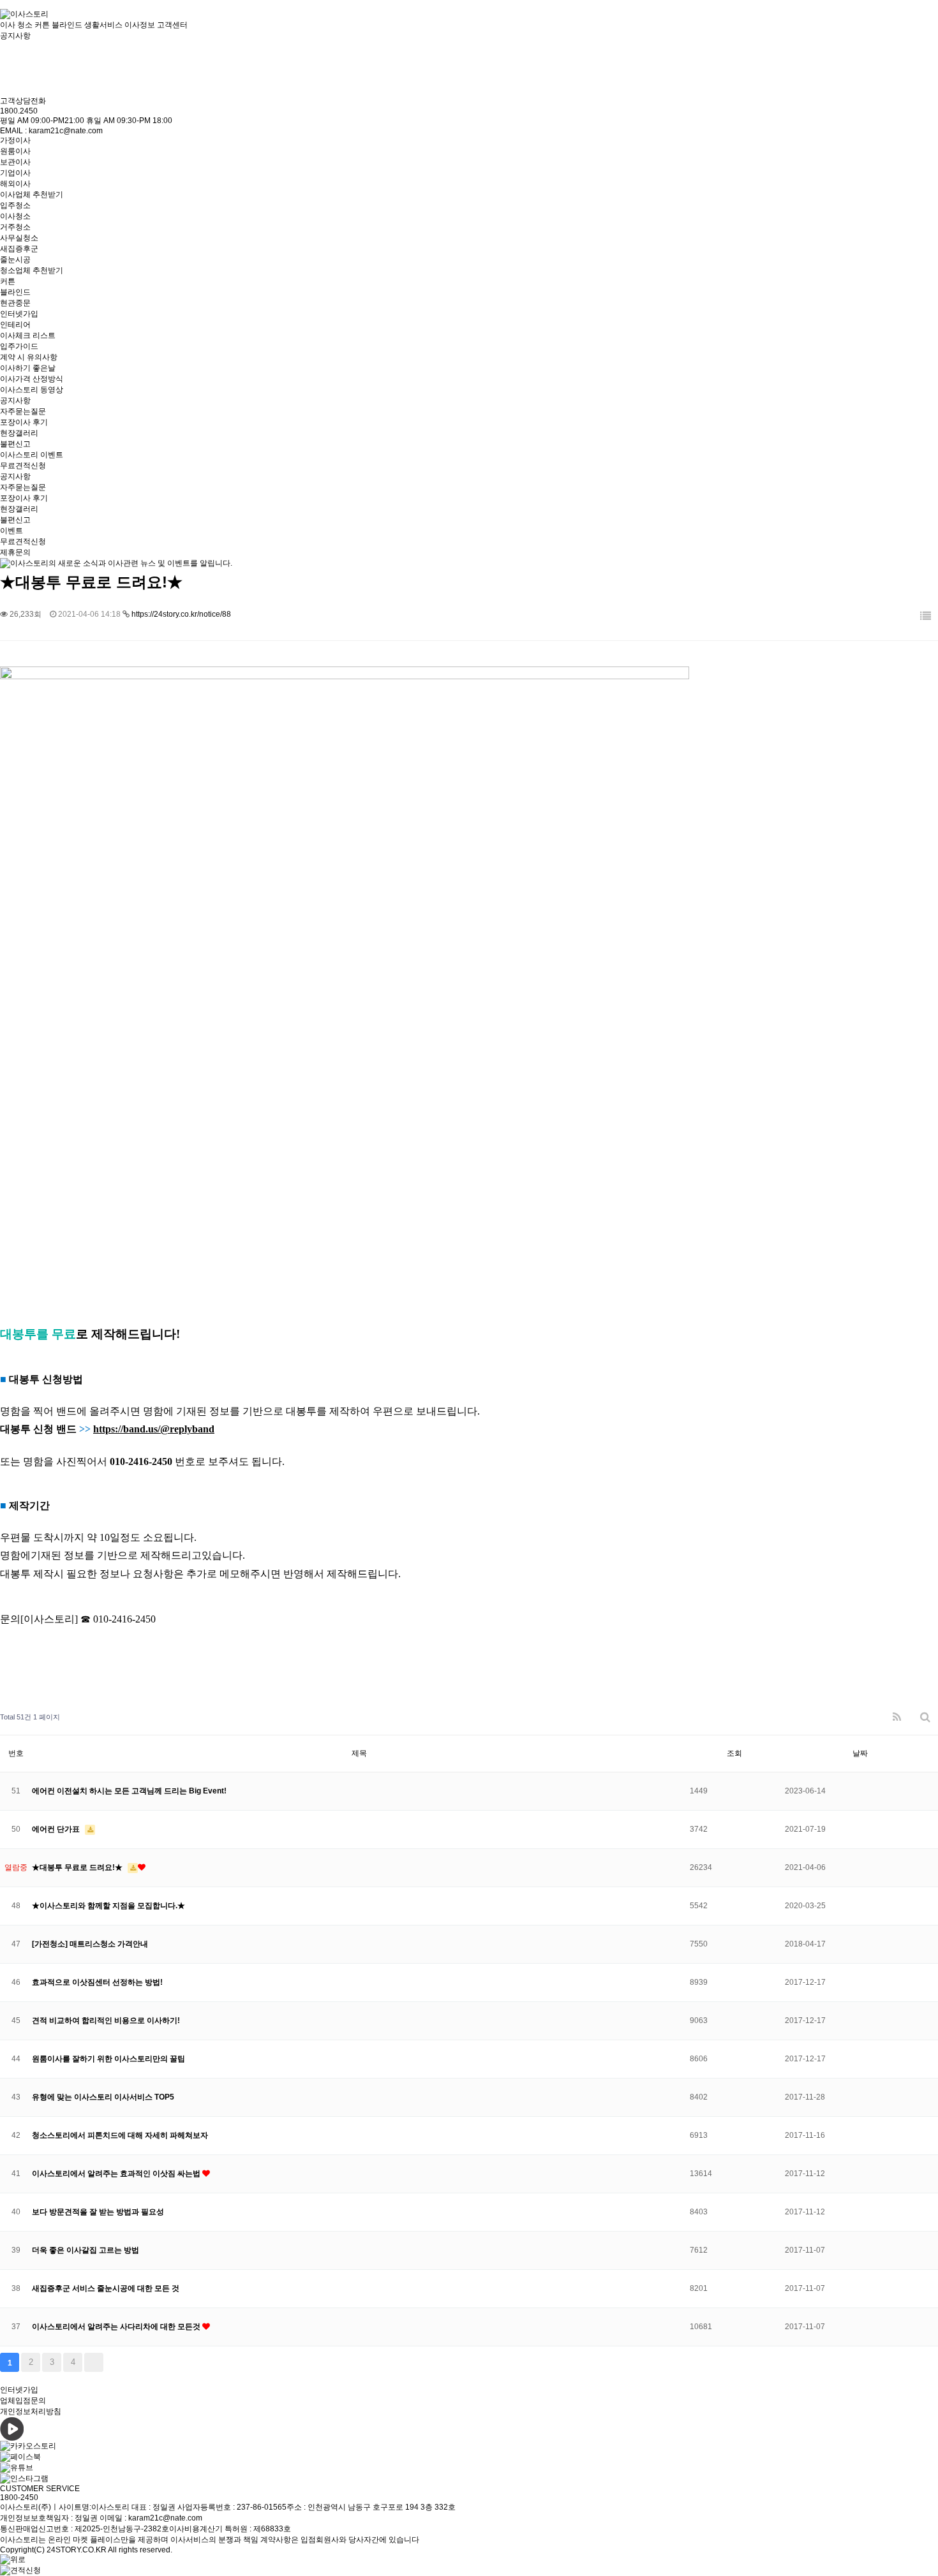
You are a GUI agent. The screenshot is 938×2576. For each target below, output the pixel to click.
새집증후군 (19, 249)
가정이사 (15, 140)
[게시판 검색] (925, 1717)
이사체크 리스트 (28, 335)
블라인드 (15, 292)
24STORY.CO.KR (77, 2550)
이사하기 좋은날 (28, 368)
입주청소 (15, 205)
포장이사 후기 (24, 422)
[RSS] (897, 1717)
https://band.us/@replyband (154, 1429)
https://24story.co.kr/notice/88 (181, 614)
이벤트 (11, 531)
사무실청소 (19, 238)
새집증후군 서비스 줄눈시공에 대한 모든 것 (106, 2288)
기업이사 (15, 173)
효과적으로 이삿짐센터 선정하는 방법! (97, 1982)
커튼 (8, 281)
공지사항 (15, 401)
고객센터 (172, 25)
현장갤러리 (19, 433)
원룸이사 (15, 151)
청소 (25, 25)
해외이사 (15, 184)
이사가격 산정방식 (32, 379)
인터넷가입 (19, 314)
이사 (8, 25)
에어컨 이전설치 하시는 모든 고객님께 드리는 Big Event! (129, 1791)
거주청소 (15, 227)
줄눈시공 (15, 260)
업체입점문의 (23, 2401)
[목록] (926, 616)
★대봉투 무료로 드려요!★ (78, 1867)
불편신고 (15, 444)
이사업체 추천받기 (32, 195)
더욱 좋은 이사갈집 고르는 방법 (86, 2250)
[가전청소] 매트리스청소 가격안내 (90, 1944)
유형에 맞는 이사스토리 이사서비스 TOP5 (103, 2097)
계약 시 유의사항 (29, 357)
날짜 (860, 1753)
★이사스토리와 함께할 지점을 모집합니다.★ (108, 1906)
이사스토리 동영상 (32, 390)
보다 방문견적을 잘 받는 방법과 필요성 (98, 2212)
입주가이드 (19, 346)
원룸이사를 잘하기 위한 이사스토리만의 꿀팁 (108, 2059)
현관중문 (15, 303)
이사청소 (15, 216)
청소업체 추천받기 (32, 270)
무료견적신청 (23, 466)
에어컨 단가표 (57, 1829)
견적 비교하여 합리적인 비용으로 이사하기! (106, 2020)
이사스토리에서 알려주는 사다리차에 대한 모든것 (117, 2327)
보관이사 (15, 162)
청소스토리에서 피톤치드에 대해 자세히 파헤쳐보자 (120, 2135)
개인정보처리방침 (31, 2411)
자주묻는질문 (23, 411)
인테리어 (15, 325)
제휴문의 (15, 552)
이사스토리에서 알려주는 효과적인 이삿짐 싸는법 (117, 2174)
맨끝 (94, 2362)
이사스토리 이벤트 (32, 455)
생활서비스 (103, 25)
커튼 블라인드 (58, 25)
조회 (734, 1753)
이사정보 (140, 25)
